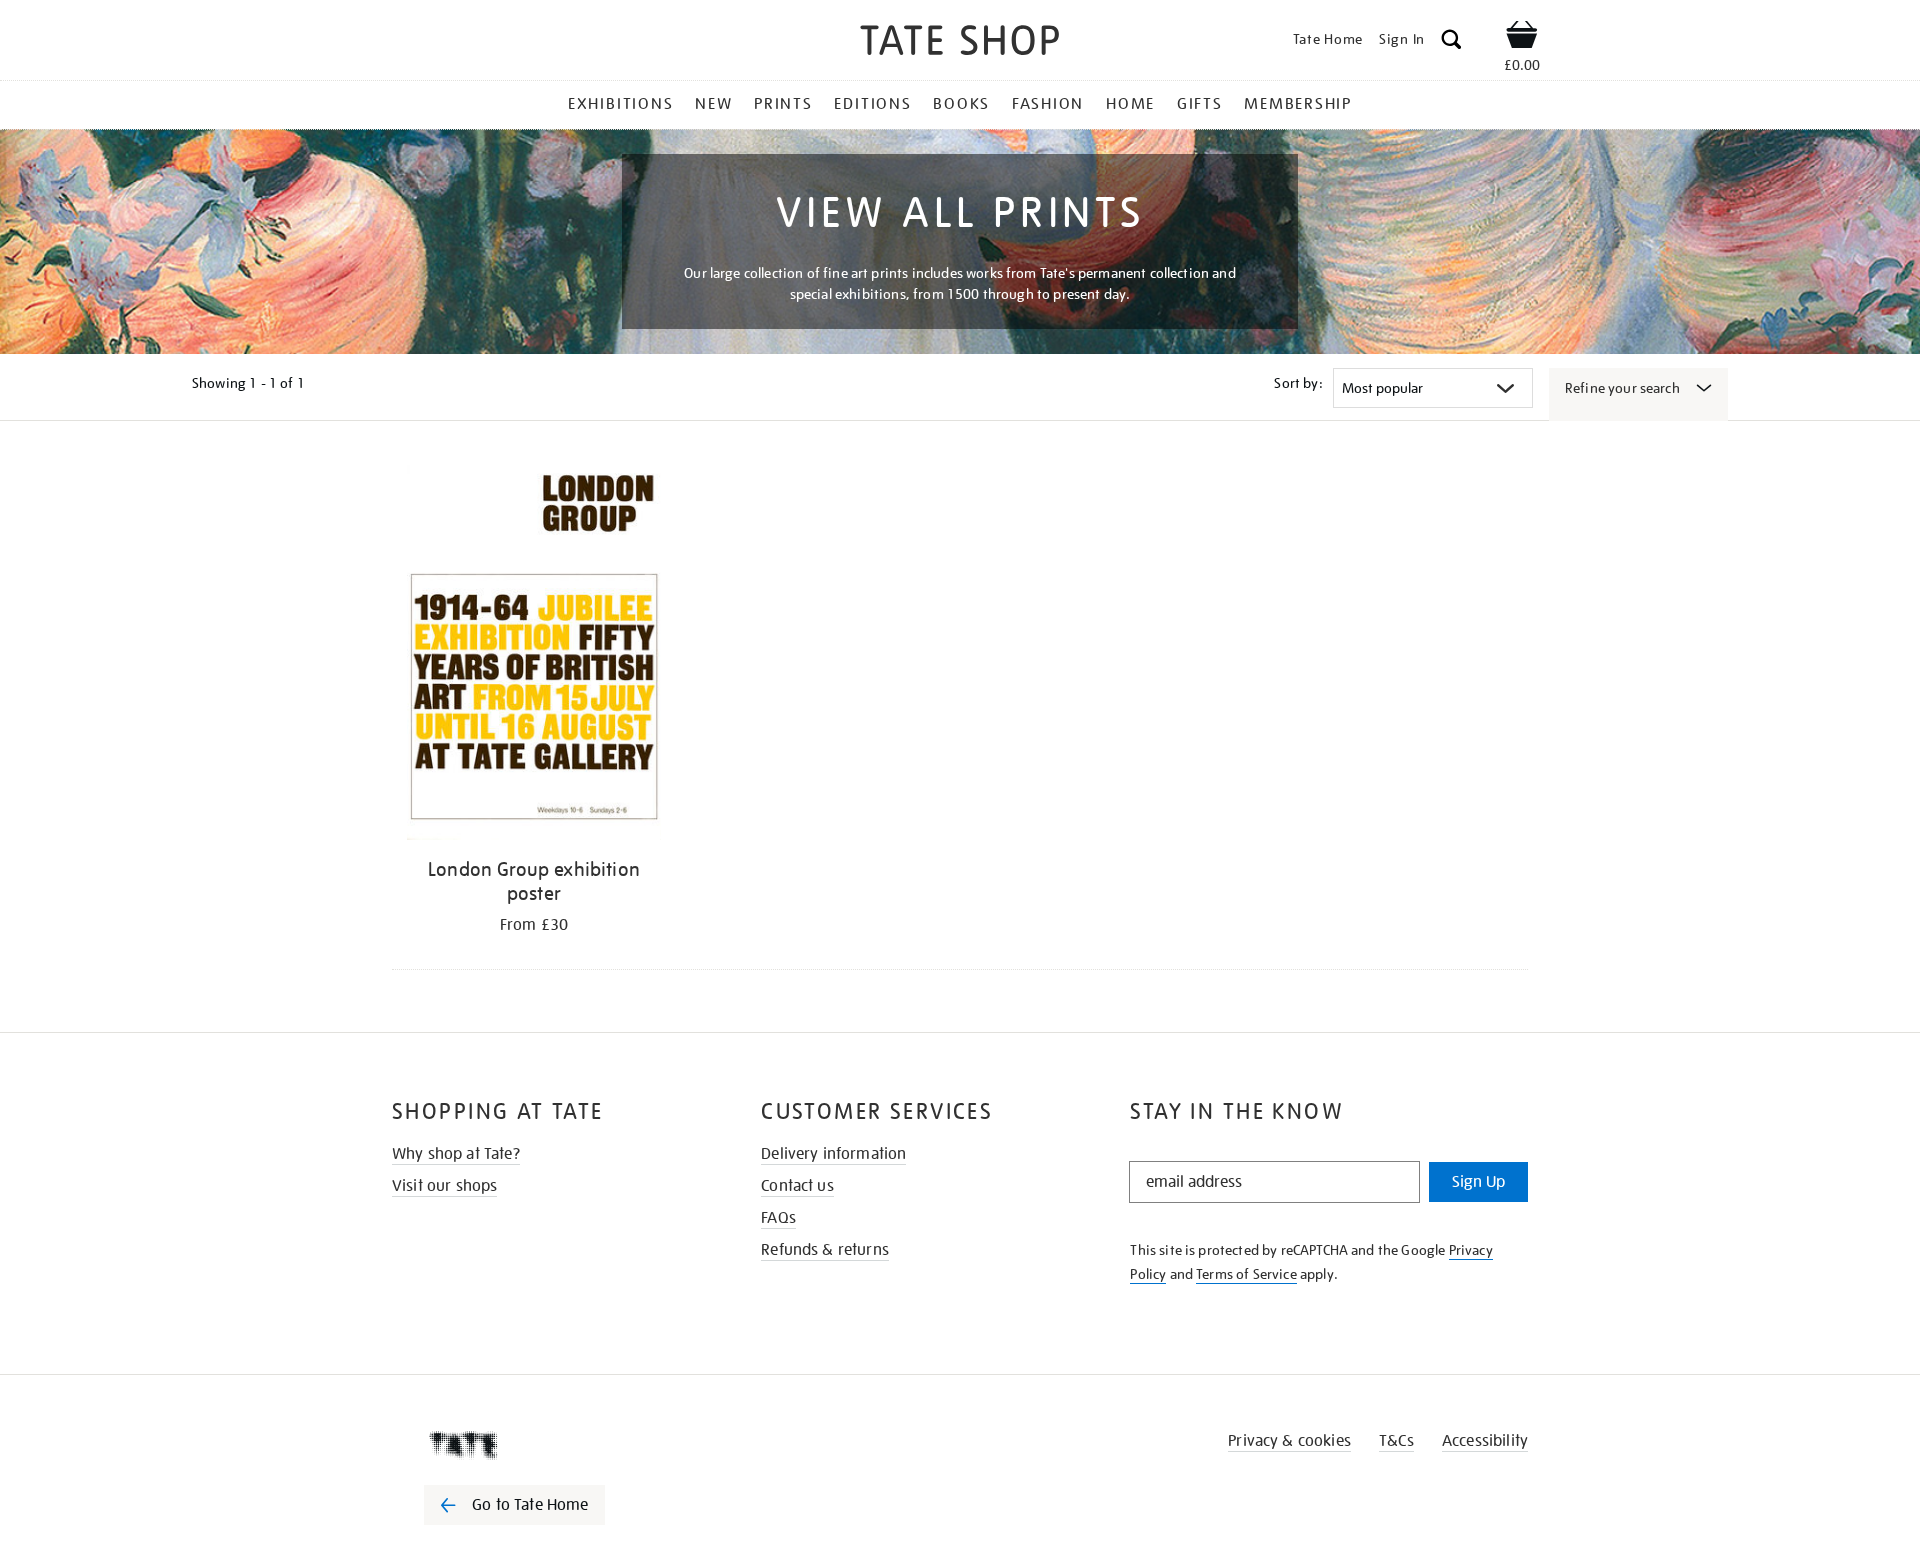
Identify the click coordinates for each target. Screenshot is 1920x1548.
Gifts (1200, 104)
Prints (783, 104)
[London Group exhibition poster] (534, 652)
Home (1130, 104)
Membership (1298, 104)
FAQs (778, 1218)
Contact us (797, 1186)
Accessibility (1485, 1441)
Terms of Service (1246, 1274)
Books (961, 104)
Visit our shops (444, 1186)
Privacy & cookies (1289, 1441)
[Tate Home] (550, 1445)
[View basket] (1522, 38)
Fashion (1048, 104)
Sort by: (1298, 383)
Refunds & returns (825, 1250)
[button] (1451, 42)
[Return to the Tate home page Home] (960, 43)
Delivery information (833, 1154)
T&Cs (1396, 1441)
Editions (872, 104)
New (713, 104)
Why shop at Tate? (456, 1154)
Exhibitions (620, 104)
